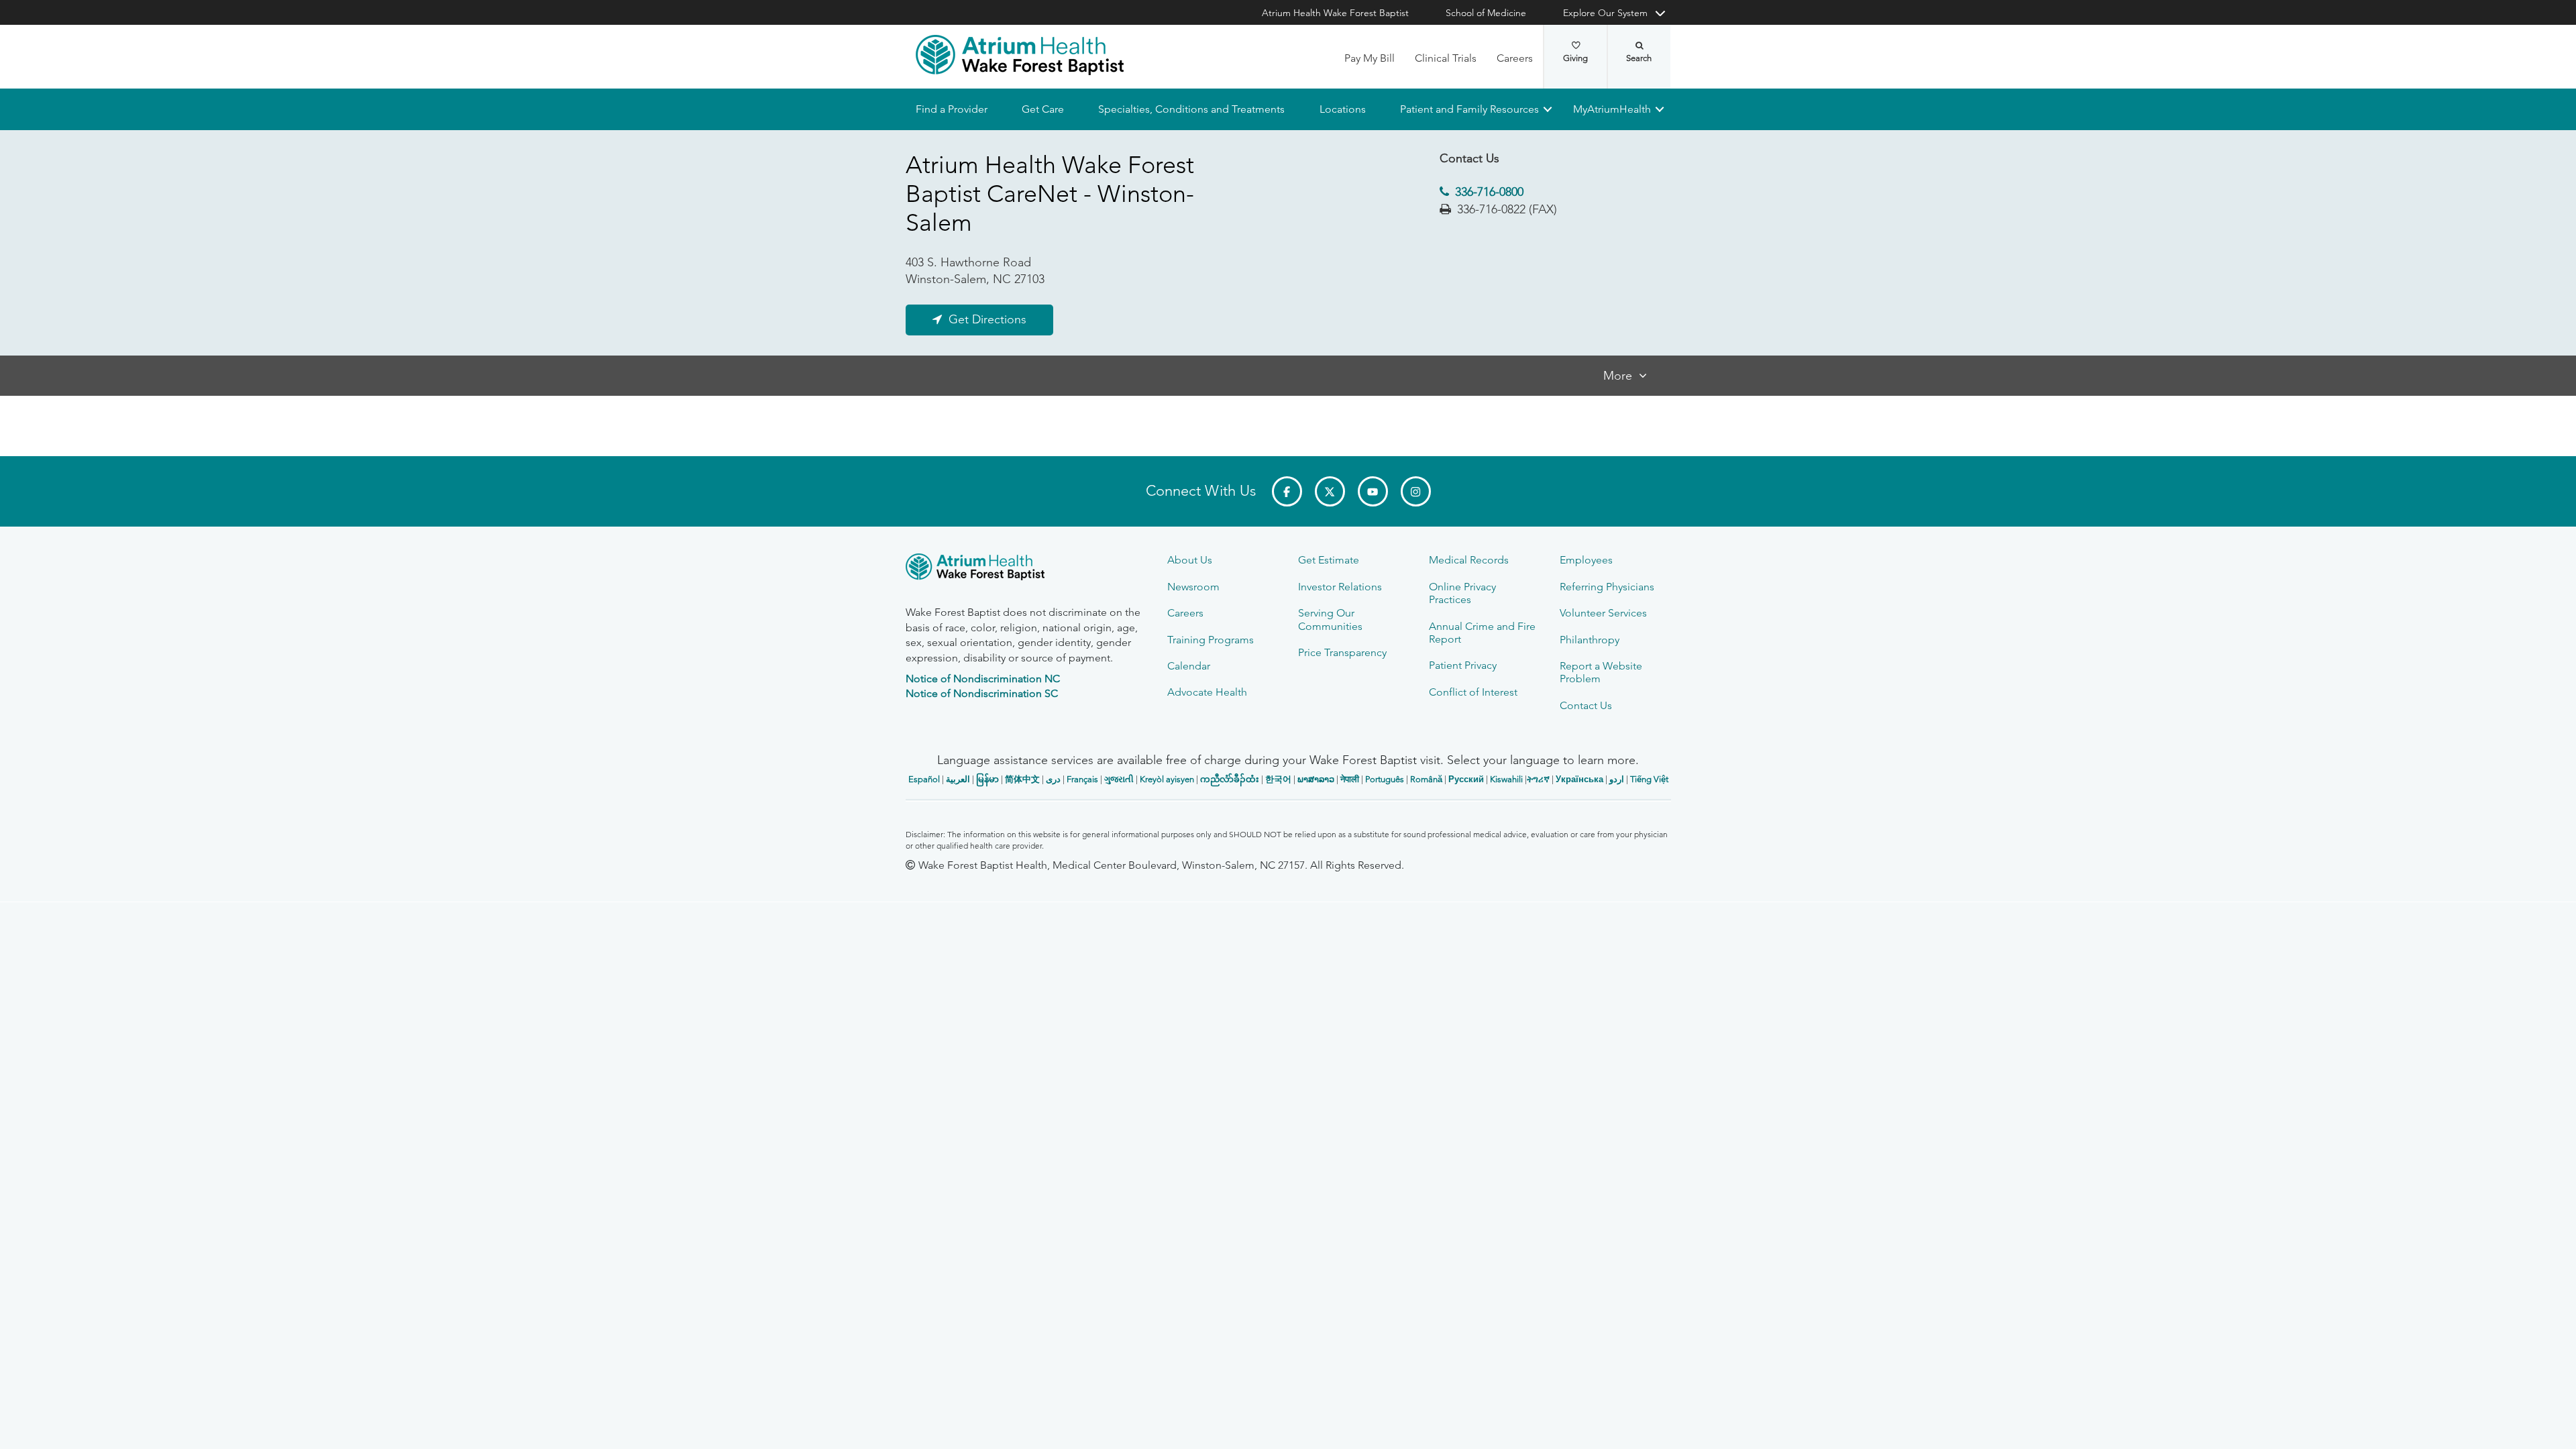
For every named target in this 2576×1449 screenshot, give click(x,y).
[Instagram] (1416, 491)
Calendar (1189, 666)
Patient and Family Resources (1469, 109)
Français (1082, 779)
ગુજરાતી (1119, 779)
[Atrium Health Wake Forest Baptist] (1020, 55)
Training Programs (1211, 640)
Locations (1342, 109)
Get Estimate (1329, 560)
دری (1053, 779)
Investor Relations (1340, 587)
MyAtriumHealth (1612, 109)
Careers (1515, 58)
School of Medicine (1486, 13)
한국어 (1278, 779)
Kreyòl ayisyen (1167, 779)
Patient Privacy (1463, 665)
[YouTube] (1373, 491)
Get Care (1043, 109)
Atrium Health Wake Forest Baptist (1335, 13)
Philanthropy (1590, 640)
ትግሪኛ (1538, 779)
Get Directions (987, 320)
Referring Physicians (1607, 587)
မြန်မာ (987, 779)
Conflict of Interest (1473, 692)
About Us (1190, 560)
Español (924, 779)
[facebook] (1287, 491)
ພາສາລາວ (1316, 779)
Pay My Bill (1370, 58)
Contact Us (1586, 705)
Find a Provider (952, 109)
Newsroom (1193, 587)
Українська (1579, 779)
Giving (1575, 58)
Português (1385, 779)
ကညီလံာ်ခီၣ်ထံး (1230, 779)
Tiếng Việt (1649, 779)
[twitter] (1330, 491)
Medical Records (1469, 560)
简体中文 (1022, 779)
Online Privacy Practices (1462, 593)
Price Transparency (1342, 652)
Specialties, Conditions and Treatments (1191, 109)
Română (1426, 779)
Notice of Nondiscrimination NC (983, 679)
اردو (1617, 779)
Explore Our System (1605, 13)
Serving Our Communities (1330, 619)
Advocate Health (1207, 692)
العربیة (958, 779)
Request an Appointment (986, 1426)
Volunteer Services (1603, 613)
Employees (1586, 560)
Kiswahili (1506, 779)
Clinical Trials (1446, 58)
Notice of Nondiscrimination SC (982, 693)
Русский (1466, 779)
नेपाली (1350, 779)
